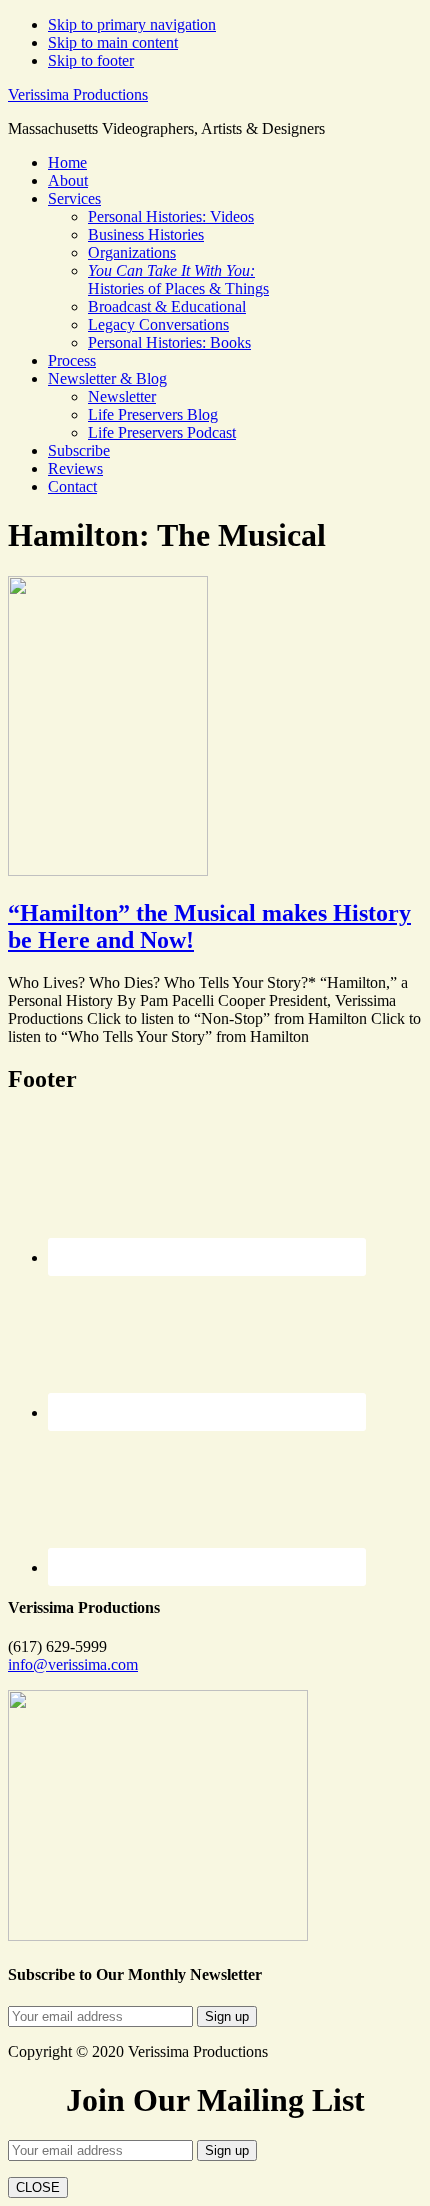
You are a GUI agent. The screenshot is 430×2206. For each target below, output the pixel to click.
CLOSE (38, 2187)
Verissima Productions (78, 94)
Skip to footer (91, 60)
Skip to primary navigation (132, 24)
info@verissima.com (73, 1664)
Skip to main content (113, 42)
